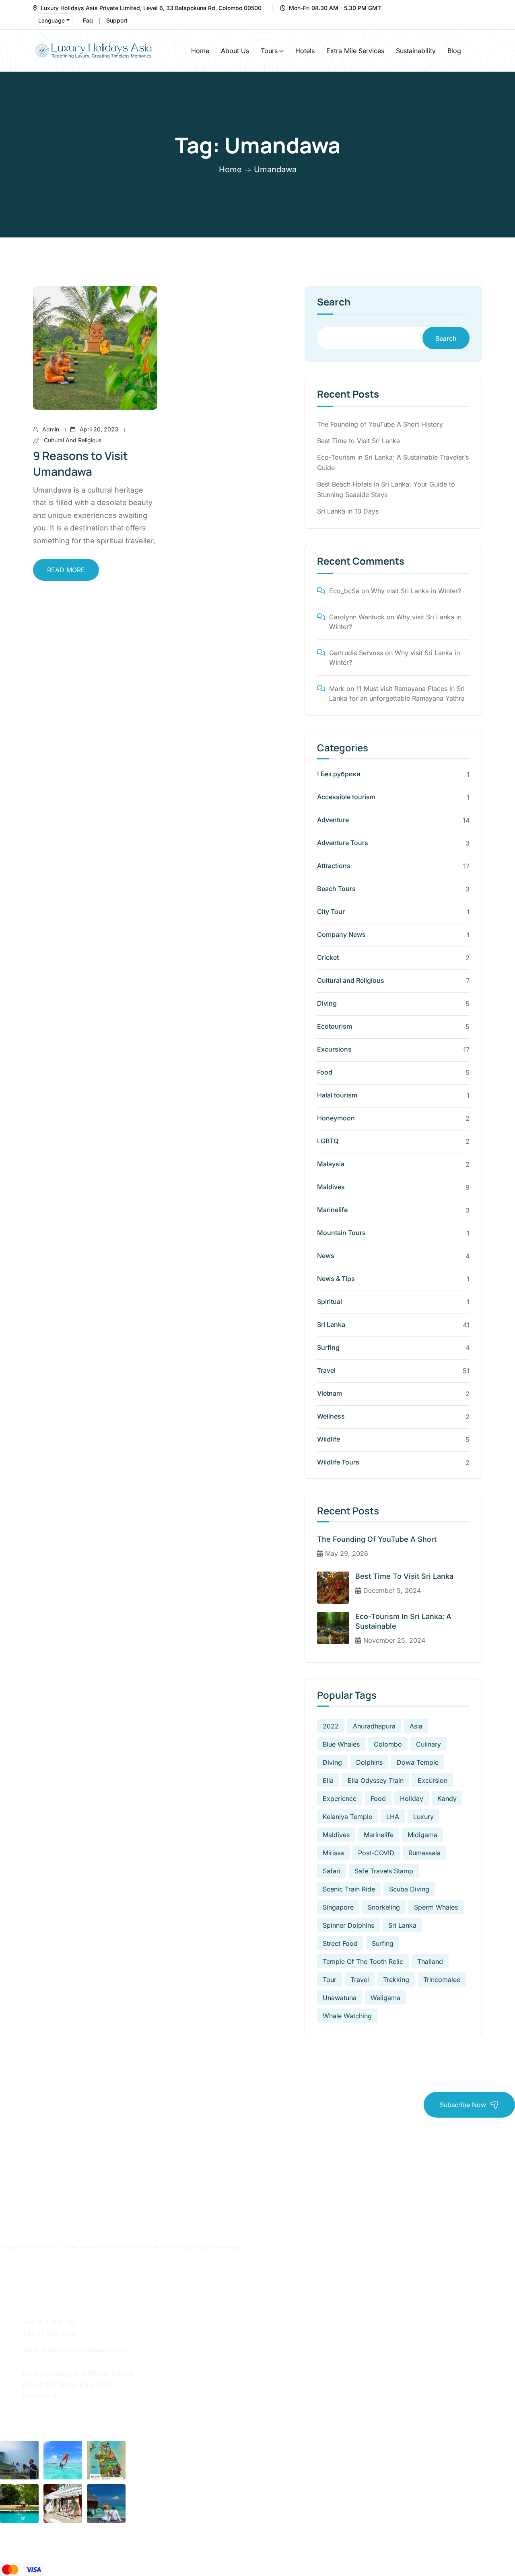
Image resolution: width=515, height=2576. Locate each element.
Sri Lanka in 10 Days (348, 511)
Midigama (422, 1835)
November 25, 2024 (394, 1640)
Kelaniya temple (347, 1817)
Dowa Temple (418, 1762)
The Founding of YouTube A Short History (380, 424)
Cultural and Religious (73, 440)
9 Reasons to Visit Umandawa (80, 463)
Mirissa (333, 1853)
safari (332, 1871)
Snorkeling (384, 1907)
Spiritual (330, 1301)
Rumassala (424, 1853)
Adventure (333, 820)
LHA (393, 1817)
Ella (328, 1780)
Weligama (385, 1998)
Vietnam (330, 1393)
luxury (423, 1817)
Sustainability (416, 51)
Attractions (334, 866)
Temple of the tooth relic (363, 1961)
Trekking (396, 1980)
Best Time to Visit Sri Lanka (358, 441)
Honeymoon (336, 1118)
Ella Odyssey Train (376, 1780)
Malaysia (331, 1164)
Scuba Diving (409, 1889)
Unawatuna (340, 1998)
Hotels (305, 51)
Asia (416, 1726)
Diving (327, 1003)
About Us (235, 51)
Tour (330, 1980)
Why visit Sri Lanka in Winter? (416, 591)
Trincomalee (442, 1980)
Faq (88, 20)
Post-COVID (376, 1853)
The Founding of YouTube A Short (377, 1539)
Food (325, 1072)
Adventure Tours (343, 843)
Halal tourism (337, 1095)
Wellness (331, 1416)
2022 (331, 1726)
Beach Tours (336, 889)
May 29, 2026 (347, 1553)
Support (117, 20)
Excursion (433, 1780)
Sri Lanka (331, 1324)
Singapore (338, 1907)
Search (334, 303)
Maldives (331, 1187)
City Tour (331, 912)
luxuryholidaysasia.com (74, 2548)
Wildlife (329, 1439)
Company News (341, 934)
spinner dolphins (348, 1925)
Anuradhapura (374, 1726)
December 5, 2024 (392, 1590)
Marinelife (332, 1210)
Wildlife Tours (338, 1462)
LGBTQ (328, 1141)
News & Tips (336, 1279)
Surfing (328, 1347)
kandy (447, 1798)
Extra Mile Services (355, 51)
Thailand (430, 1961)
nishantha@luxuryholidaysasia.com (75, 2350)
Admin (51, 429)
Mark (337, 689)
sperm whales (436, 1907)
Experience (340, 1798)
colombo (388, 1744)
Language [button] (51, 20)
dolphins (369, 1762)
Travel (326, 1370)
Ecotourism (335, 1026)
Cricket (328, 957)
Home (200, 51)
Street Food (340, 1943)
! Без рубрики (339, 774)
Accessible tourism (346, 797)
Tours (269, 51)
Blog (454, 51)
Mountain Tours (341, 1233)
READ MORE (66, 570)
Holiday (412, 1798)
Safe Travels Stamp (384, 1871)
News (326, 1256)
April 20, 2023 (99, 429)
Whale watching (347, 2016)
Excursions (334, 1049)
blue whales (341, 1744)
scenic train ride (349, 1889)
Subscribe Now (463, 2105)
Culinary (428, 1744)
